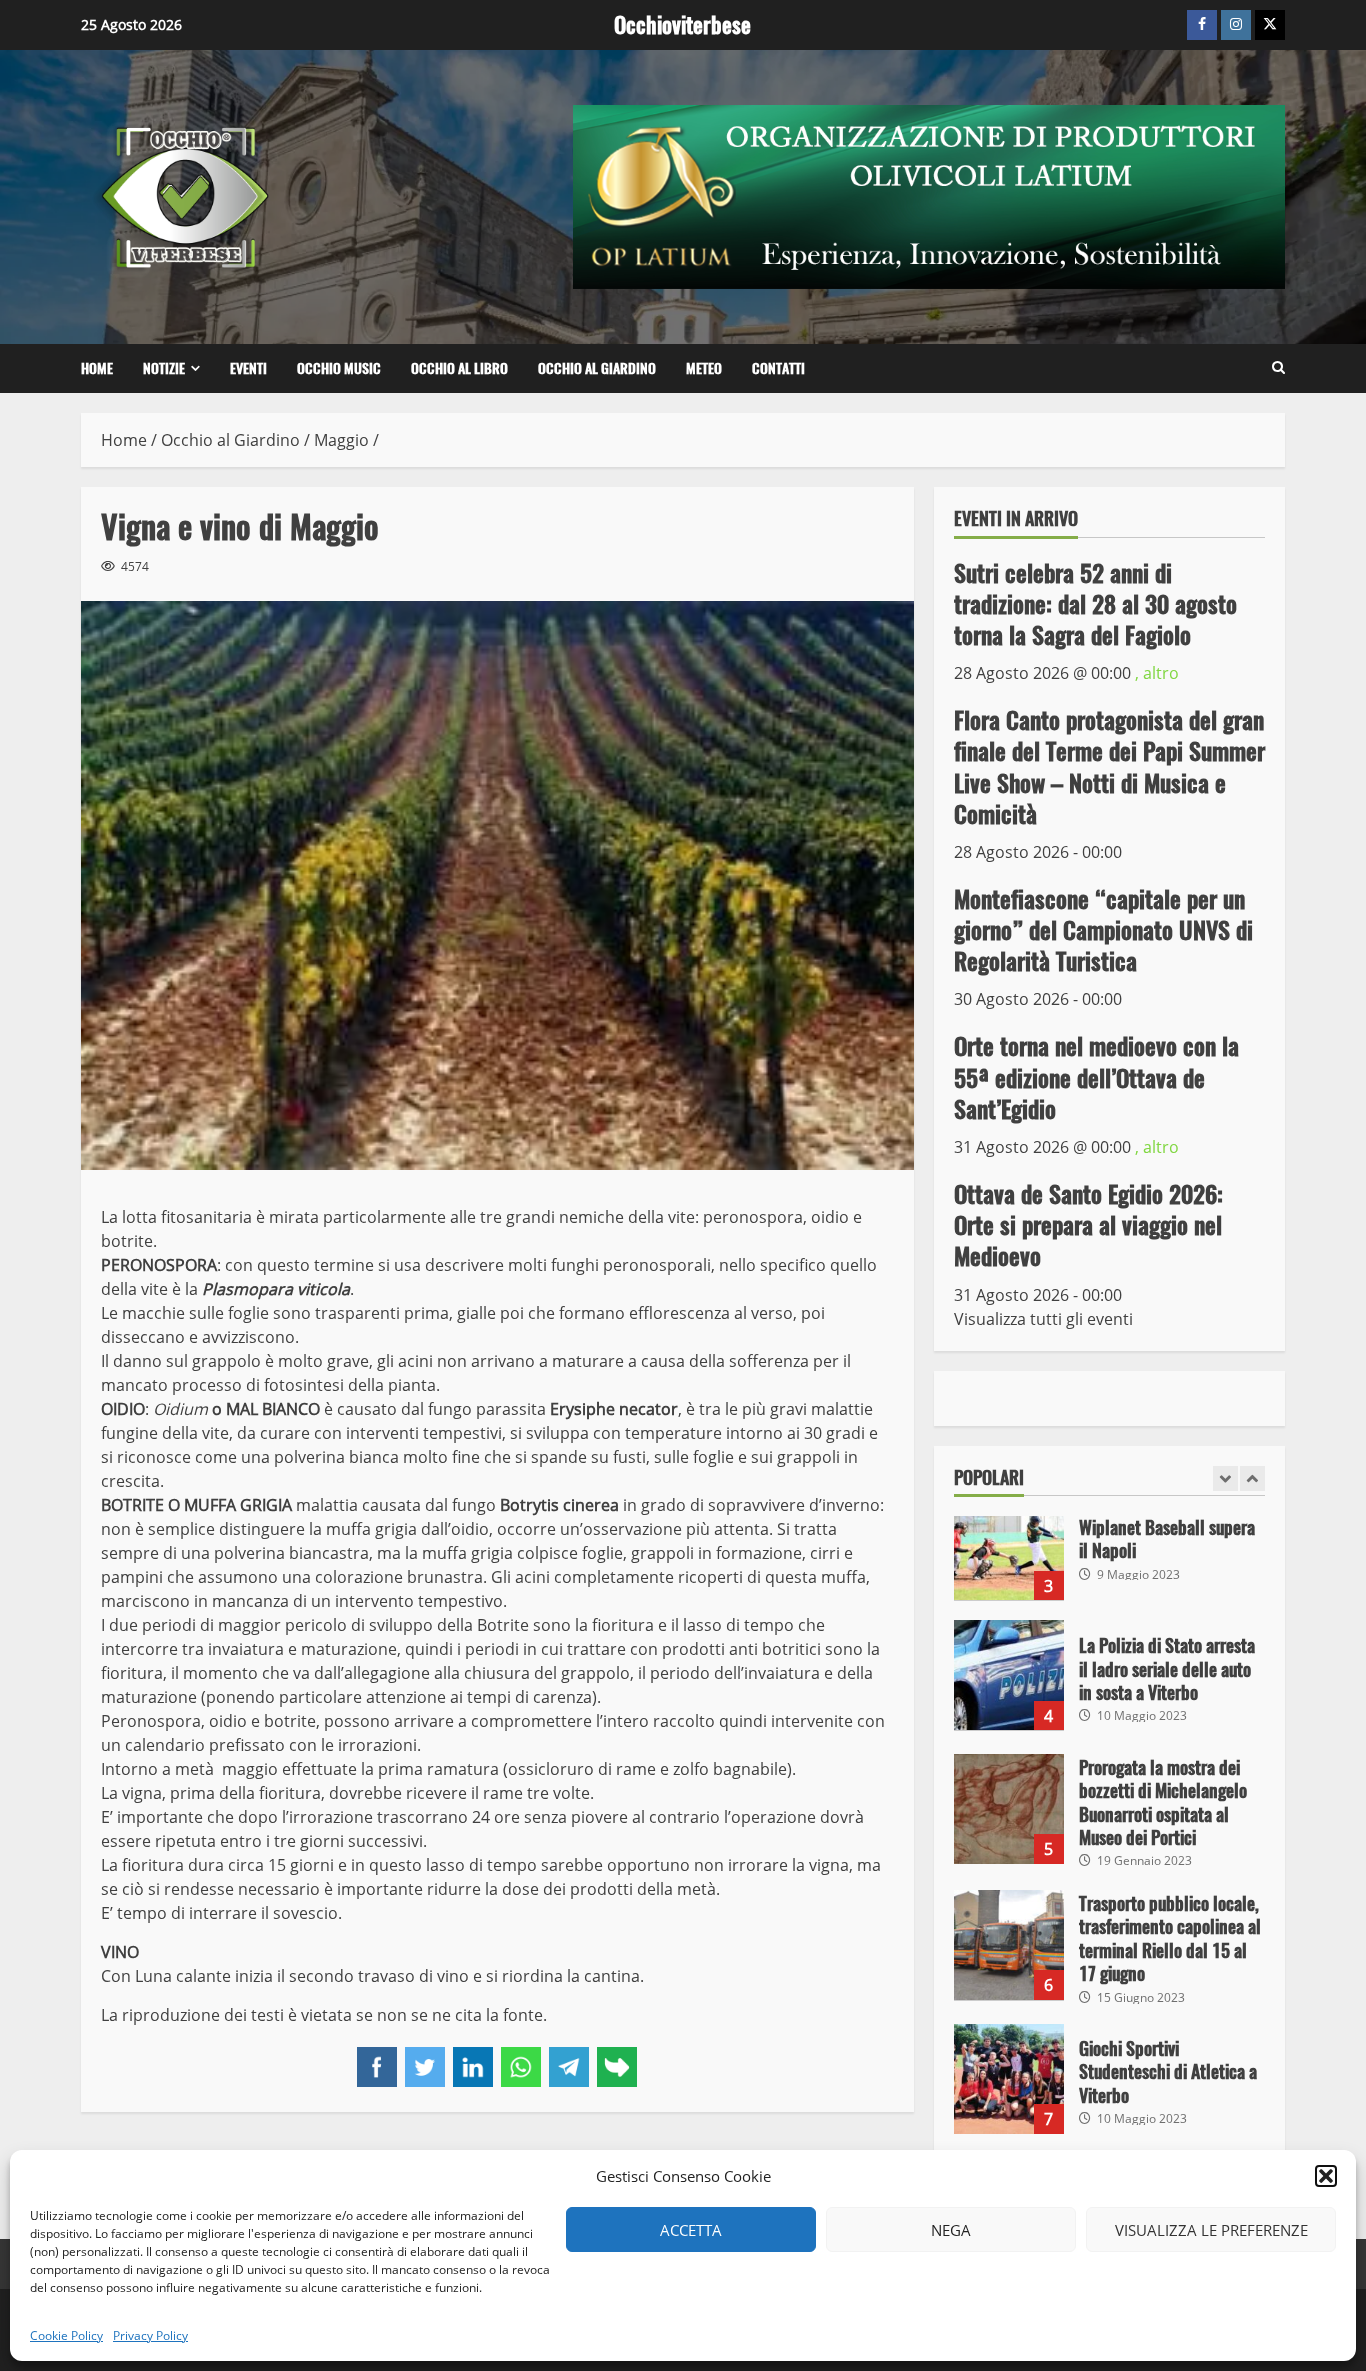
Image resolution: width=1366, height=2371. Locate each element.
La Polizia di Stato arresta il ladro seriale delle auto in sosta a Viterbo (1009, 1675)
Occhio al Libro (459, 368)
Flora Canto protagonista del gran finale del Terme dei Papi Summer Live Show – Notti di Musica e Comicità (1109, 767)
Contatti (778, 368)
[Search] (1278, 368)
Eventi (248, 368)
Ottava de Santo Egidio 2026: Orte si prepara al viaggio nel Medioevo (1088, 1225)
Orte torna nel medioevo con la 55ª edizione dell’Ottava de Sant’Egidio (1096, 1077)
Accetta (691, 2230)
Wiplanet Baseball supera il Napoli (1009, 1545)
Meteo (704, 368)
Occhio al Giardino (597, 368)
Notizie (164, 368)
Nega (951, 2230)
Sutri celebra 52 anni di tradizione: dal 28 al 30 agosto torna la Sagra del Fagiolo (1095, 603)
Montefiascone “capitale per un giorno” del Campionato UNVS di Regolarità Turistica (1103, 930)
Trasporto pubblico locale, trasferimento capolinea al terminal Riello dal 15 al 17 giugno (1009, 1945)
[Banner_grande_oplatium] (929, 195)
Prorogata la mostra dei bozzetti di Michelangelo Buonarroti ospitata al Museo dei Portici (1009, 1809)
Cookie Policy (66, 2335)
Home (97, 368)
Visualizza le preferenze (1211, 2230)
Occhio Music (339, 368)
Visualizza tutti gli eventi (1043, 1318)
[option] (1110, 1555)
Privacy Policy (150, 2335)
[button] (1326, 2176)
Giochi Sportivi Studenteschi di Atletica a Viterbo (1009, 2079)
